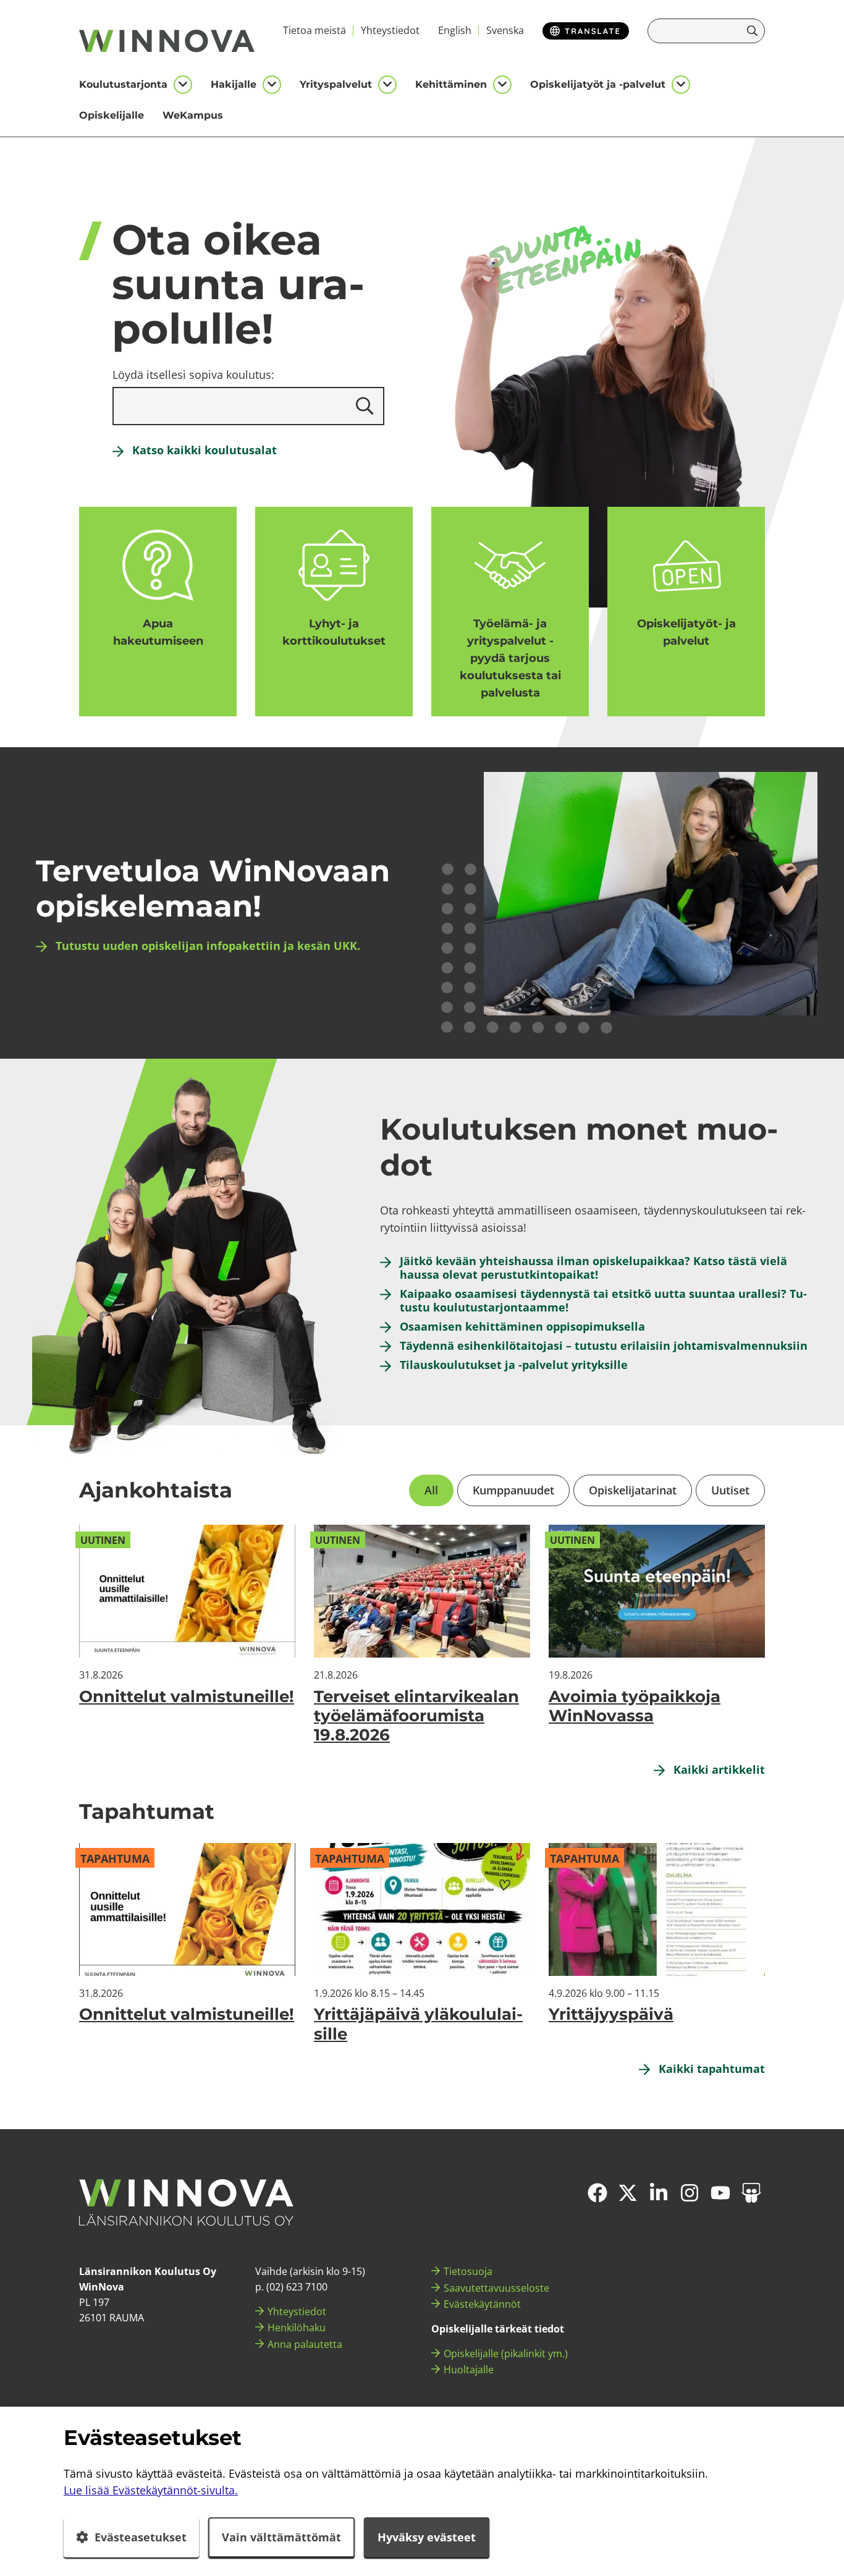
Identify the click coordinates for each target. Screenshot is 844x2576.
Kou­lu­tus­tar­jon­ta (123, 84)
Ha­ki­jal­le (234, 84)
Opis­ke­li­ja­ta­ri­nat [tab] (633, 1490)
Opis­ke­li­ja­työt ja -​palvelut (598, 84)
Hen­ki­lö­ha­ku (297, 2328)
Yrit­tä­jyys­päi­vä (611, 2014)
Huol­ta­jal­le (469, 2370)
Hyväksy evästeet (427, 2537)
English (455, 30)
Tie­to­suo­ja (468, 2271)
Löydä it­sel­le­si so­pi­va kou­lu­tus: (193, 375)
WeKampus (193, 115)
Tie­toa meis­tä (314, 30)
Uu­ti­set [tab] (730, 1490)
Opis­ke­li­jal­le (112, 115)
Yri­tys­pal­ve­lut (336, 84)
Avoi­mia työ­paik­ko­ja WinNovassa (635, 1706)
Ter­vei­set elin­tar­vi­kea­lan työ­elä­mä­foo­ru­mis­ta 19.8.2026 (416, 1716)
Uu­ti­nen (103, 1540)
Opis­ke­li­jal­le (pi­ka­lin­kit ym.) (506, 2354)
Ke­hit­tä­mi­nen (451, 84)
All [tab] (431, 1490)
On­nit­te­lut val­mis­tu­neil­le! (187, 1697)
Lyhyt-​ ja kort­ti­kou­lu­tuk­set (334, 632)
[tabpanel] (422, 1635)
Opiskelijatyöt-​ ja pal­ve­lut (686, 632)
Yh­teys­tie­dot (390, 30)
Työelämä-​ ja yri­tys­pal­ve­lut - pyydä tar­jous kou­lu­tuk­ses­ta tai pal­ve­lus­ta (510, 658)
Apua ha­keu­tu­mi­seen (158, 632)
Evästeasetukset (141, 2537)
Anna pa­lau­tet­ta (305, 2344)
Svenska (505, 30)
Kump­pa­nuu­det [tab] (513, 1490)
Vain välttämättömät (281, 2537)
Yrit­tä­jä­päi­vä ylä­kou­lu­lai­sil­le (418, 2024)
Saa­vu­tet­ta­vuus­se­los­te (496, 2288)
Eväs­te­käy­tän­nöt (482, 2304)
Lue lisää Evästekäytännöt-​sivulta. (151, 2490)
